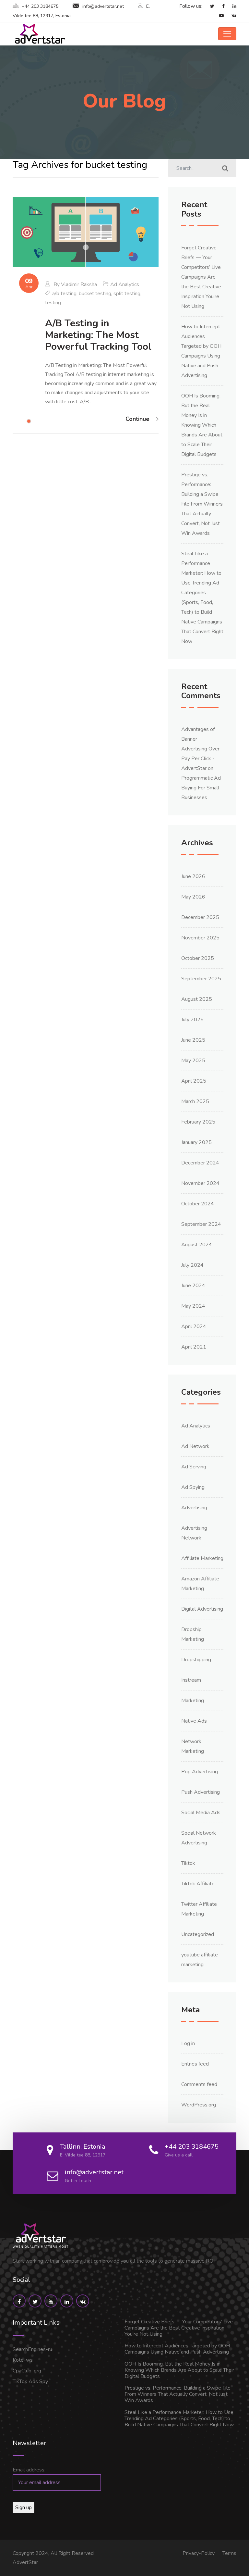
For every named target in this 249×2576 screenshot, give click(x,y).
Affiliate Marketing (202, 1558)
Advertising (194, 1508)
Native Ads (194, 1721)
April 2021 (194, 1347)
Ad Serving (194, 1467)
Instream (191, 1680)
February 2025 (198, 1122)
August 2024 (197, 1245)
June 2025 (193, 1040)
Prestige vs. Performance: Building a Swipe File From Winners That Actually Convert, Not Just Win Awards (202, 504)
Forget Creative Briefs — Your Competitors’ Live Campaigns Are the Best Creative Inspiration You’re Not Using (201, 277)
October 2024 (198, 1204)
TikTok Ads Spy (30, 2381)
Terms (229, 2553)
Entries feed (195, 2064)
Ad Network (195, 1446)
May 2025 (193, 1061)
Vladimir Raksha (79, 284)
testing (53, 303)
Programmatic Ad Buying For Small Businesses (201, 788)
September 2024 (201, 1224)
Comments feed (199, 2084)
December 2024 (200, 1163)
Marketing (193, 1701)
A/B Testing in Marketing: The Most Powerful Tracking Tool (98, 335)
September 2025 (201, 979)
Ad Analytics (125, 284)
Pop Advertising (200, 1772)
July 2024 (192, 1265)
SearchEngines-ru (32, 2349)
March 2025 (195, 1101)
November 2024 (200, 1183)
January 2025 (196, 1142)
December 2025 (200, 917)
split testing (127, 294)
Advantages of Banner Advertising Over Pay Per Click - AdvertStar (200, 749)
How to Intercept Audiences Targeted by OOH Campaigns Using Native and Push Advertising (177, 2349)
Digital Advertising (202, 1609)
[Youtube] (218, 16)
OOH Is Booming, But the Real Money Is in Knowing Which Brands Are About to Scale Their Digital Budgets (202, 425)
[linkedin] (231, 6)
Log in (188, 2043)
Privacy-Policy (199, 2553)
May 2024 (193, 1306)
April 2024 (194, 1326)
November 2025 (200, 938)
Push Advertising (201, 1792)
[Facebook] (220, 6)
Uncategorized (198, 1934)
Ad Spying (193, 1487)
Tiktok (188, 1863)
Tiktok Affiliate (198, 1884)
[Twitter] (209, 6)
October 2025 (198, 958)
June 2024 (193, 1286)
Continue (137, 419)
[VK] (231, 16)
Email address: (29, 2470)
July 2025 (192, 1020)
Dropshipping (196, 1660)
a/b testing (64, 294)
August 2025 (197, 999)
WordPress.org (199, 2105)
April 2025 (194, 1081)
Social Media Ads (201, 1813)
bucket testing (95, 294)
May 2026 (193, 897)
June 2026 (193, 876)
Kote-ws (23, 2360)
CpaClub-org (27, 2371)
